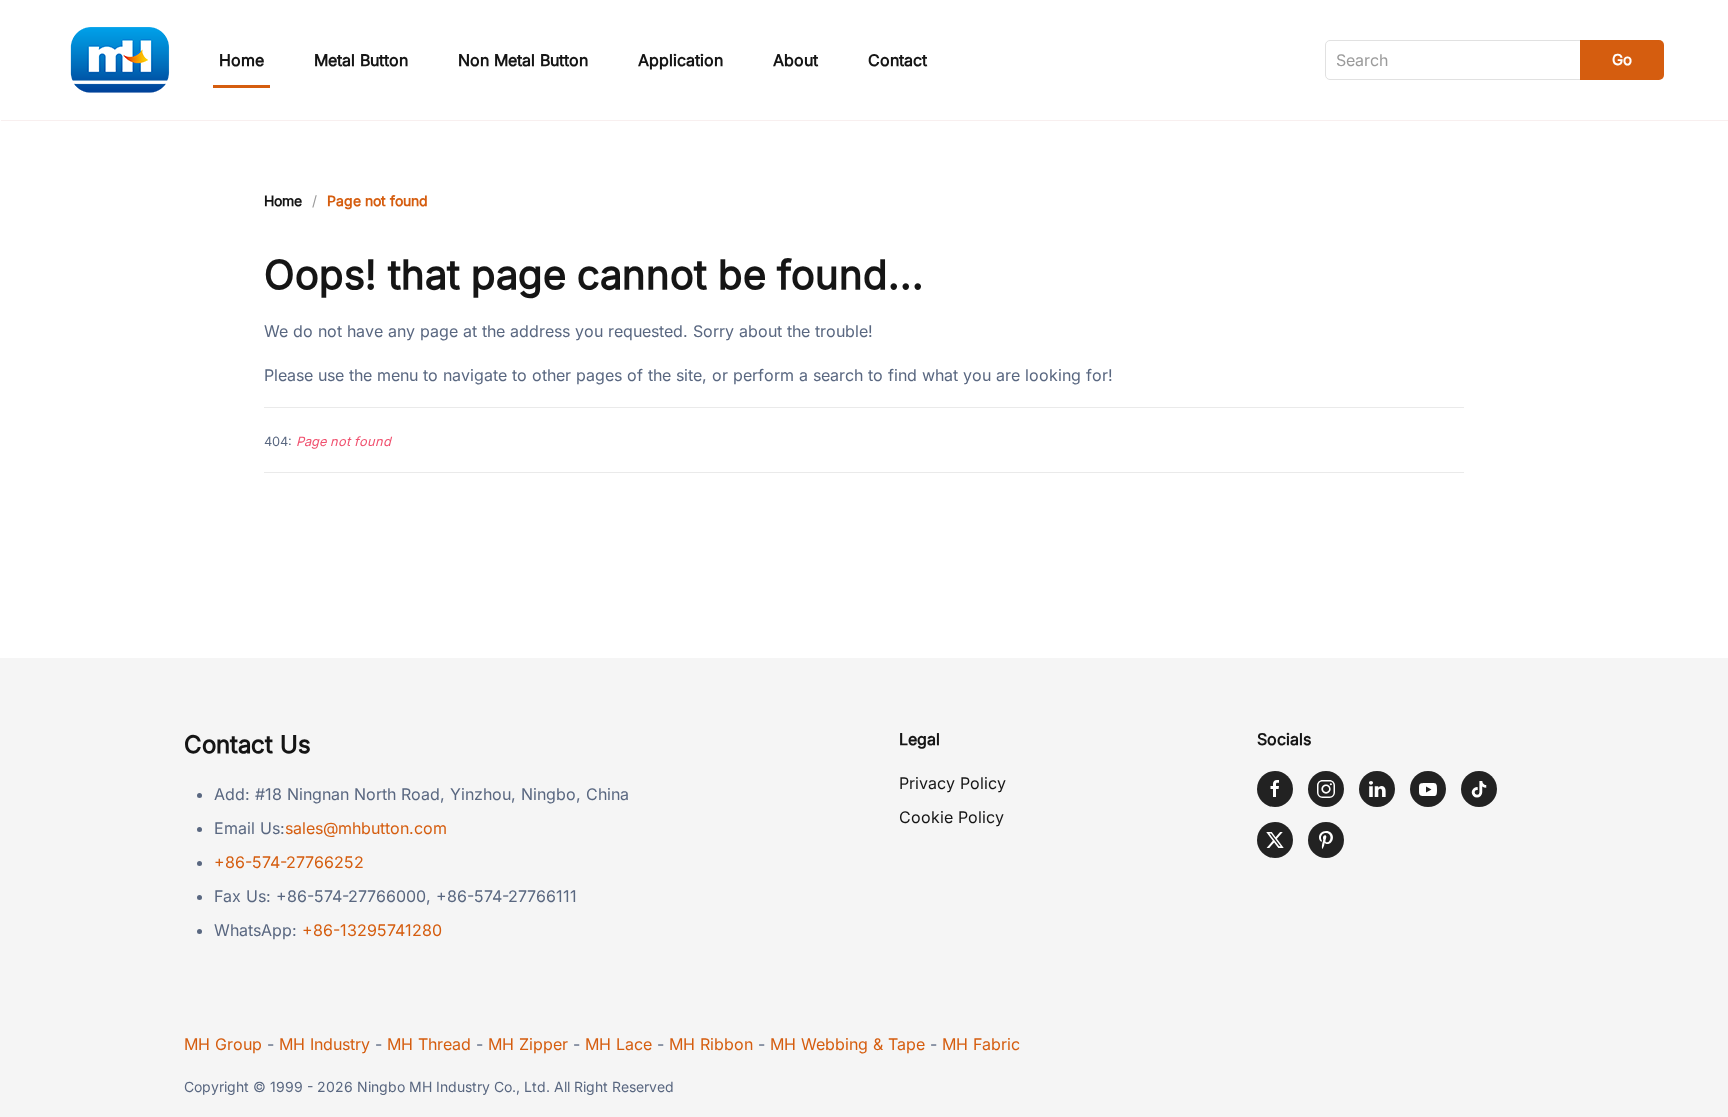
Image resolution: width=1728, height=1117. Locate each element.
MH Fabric (981, 1044)
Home (241, 60)
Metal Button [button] (361, 60)
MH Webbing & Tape (847, 1044)
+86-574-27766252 (289, 862)
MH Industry (324, 1044)
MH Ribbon (711, 1044)
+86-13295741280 (372, 930)
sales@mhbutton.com (366, 828)
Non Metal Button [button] (523, 60)
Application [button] (680, 60)
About (795, 60)
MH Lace (618, 1044)
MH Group (223, 1044)
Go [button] (1622, 59)
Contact (897, 60)
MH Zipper (528, 1044)
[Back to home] (119, 60)
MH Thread (429, 1044)
